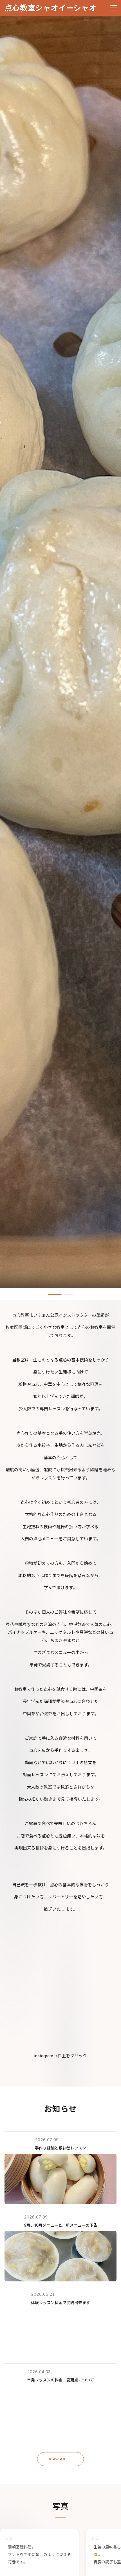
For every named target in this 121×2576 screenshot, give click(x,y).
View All (57, 2459)
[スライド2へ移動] (66, 1294)
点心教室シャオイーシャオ (51, 8)
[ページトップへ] (109, 2569)
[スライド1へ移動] (53, 1294)
